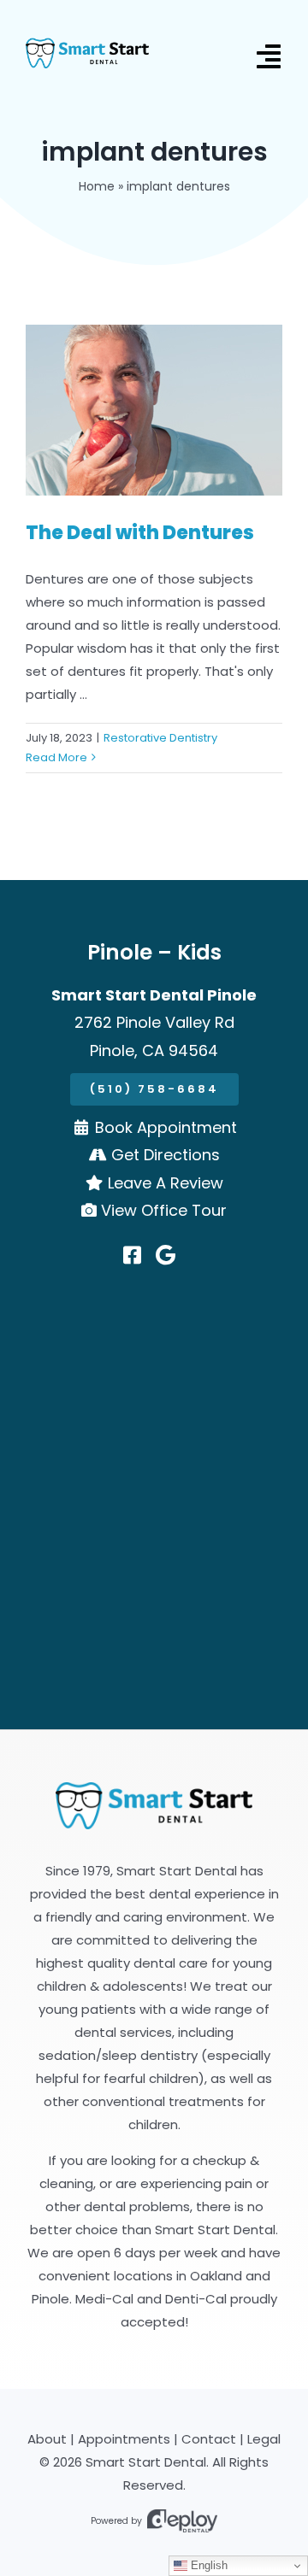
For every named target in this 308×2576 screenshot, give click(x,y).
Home (97, 186)
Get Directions (166, 1155)
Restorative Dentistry (160, 738)
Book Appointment (166, 1127)
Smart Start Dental (146, 2462)
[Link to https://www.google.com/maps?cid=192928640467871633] (166, 1255)
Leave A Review (166, 1183)
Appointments (124, 2439)
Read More (56, 757)
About (47, 2439)
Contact (209, 2439)
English (207, 2565)
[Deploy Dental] (182, 2521)
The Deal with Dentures (140, 533)
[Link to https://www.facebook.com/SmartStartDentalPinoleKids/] (132, 1255)
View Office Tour (164, 1210)
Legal (264, 2439)
